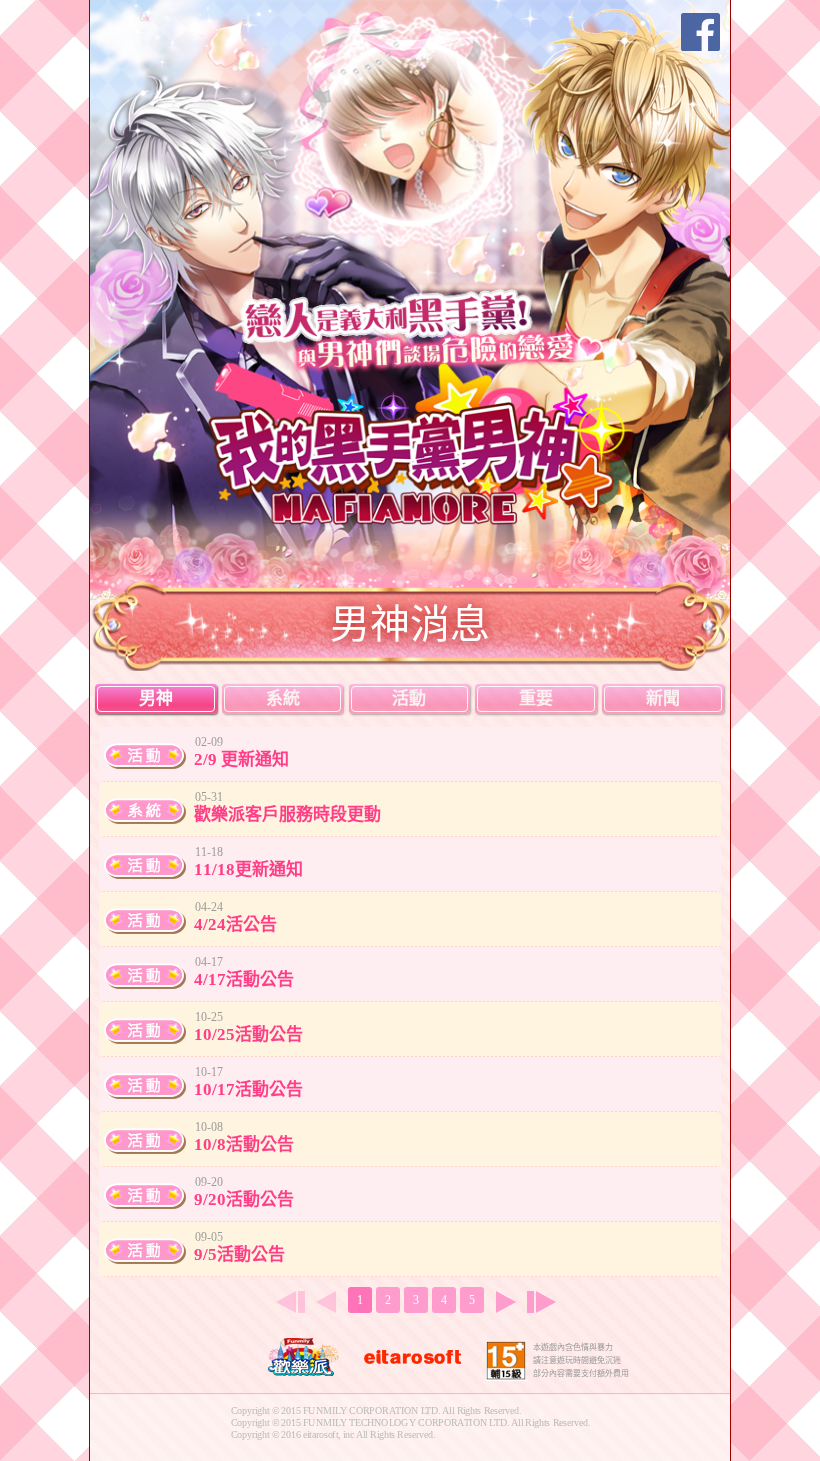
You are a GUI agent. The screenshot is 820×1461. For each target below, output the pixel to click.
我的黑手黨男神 (422, 442)
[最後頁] (546, 1302)
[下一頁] (506, 1302)
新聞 (663, 698)
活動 (409, 698)
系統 (283, 698)
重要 (536, 698)
